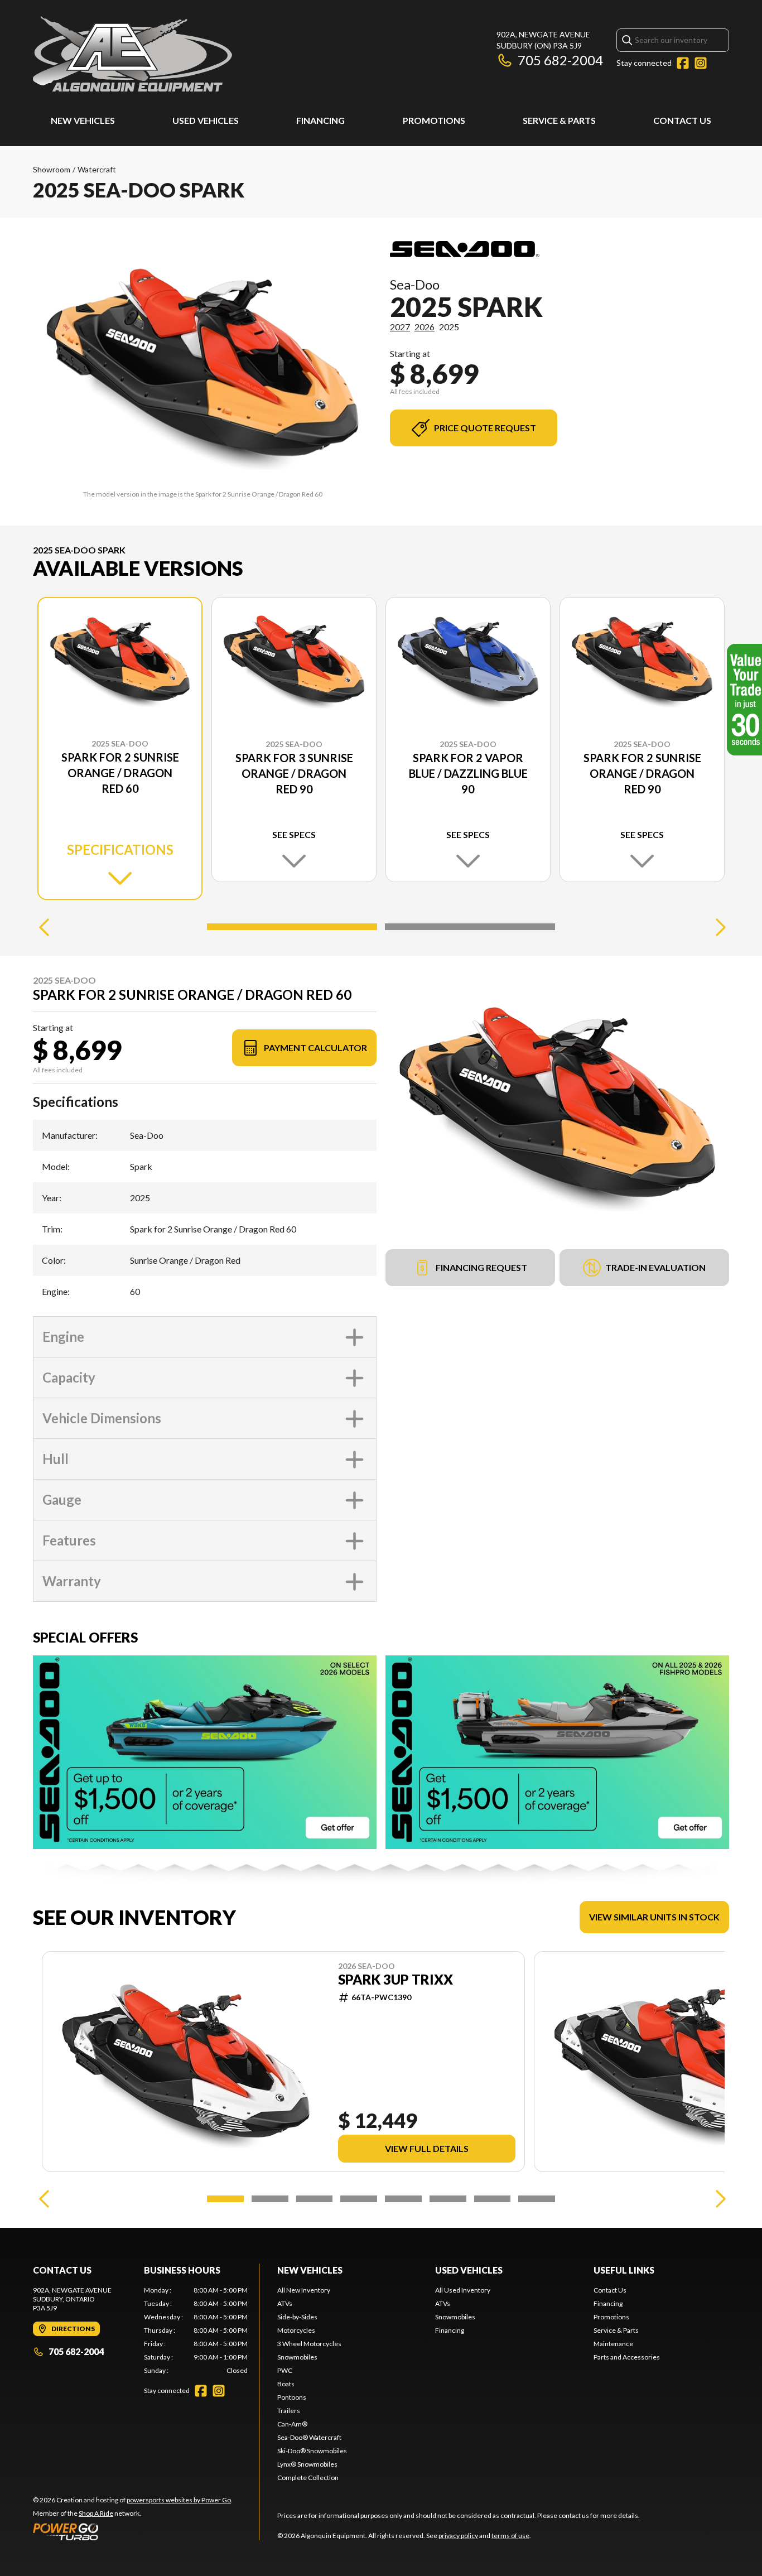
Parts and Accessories (627, 2357)
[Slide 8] (537, 2199)
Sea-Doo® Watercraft (309, 2437)
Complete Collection (308, 2478)
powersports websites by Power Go (179, 2500)
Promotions (434, 120)
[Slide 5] (403, 2199)
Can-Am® (292, 2424)
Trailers (289, 2411)
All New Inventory (304, 2290)
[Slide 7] (493, 2199)
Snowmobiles (297, 2357)
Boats (286, 2384)
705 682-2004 (560, 60)
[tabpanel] (196, 2331)
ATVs (285, 2303)
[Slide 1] (292, 927)
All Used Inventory (463, 2290)
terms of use (510, 2536)
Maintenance (613, 2344)
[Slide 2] (470, 927)
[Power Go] (133, 2531)
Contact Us (682, 120)
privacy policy (458, 2536)
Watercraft (97, 169)
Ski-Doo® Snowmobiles (312, 2451)
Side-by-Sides (297, 2317)
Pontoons (292, 2397)
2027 (400, 327)
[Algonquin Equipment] (132, 54)
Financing (320, 120)
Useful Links (624, 2270)
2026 (425, 327)
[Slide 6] (448, 2199)
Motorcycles (296, 2330)
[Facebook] (683, 63)
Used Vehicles (206, 120)
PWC (285, 2370)
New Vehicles (83, 120)
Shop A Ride (96, 2513)
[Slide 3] (315, 2199)
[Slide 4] (359, 2199)
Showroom (52, 169)
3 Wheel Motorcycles (309, 2344)
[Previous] (44, 927)
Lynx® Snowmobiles (307, 2464)
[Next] (718, 927)
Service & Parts (559, 120)
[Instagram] (701, 63)
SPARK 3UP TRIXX (396, 1980)
